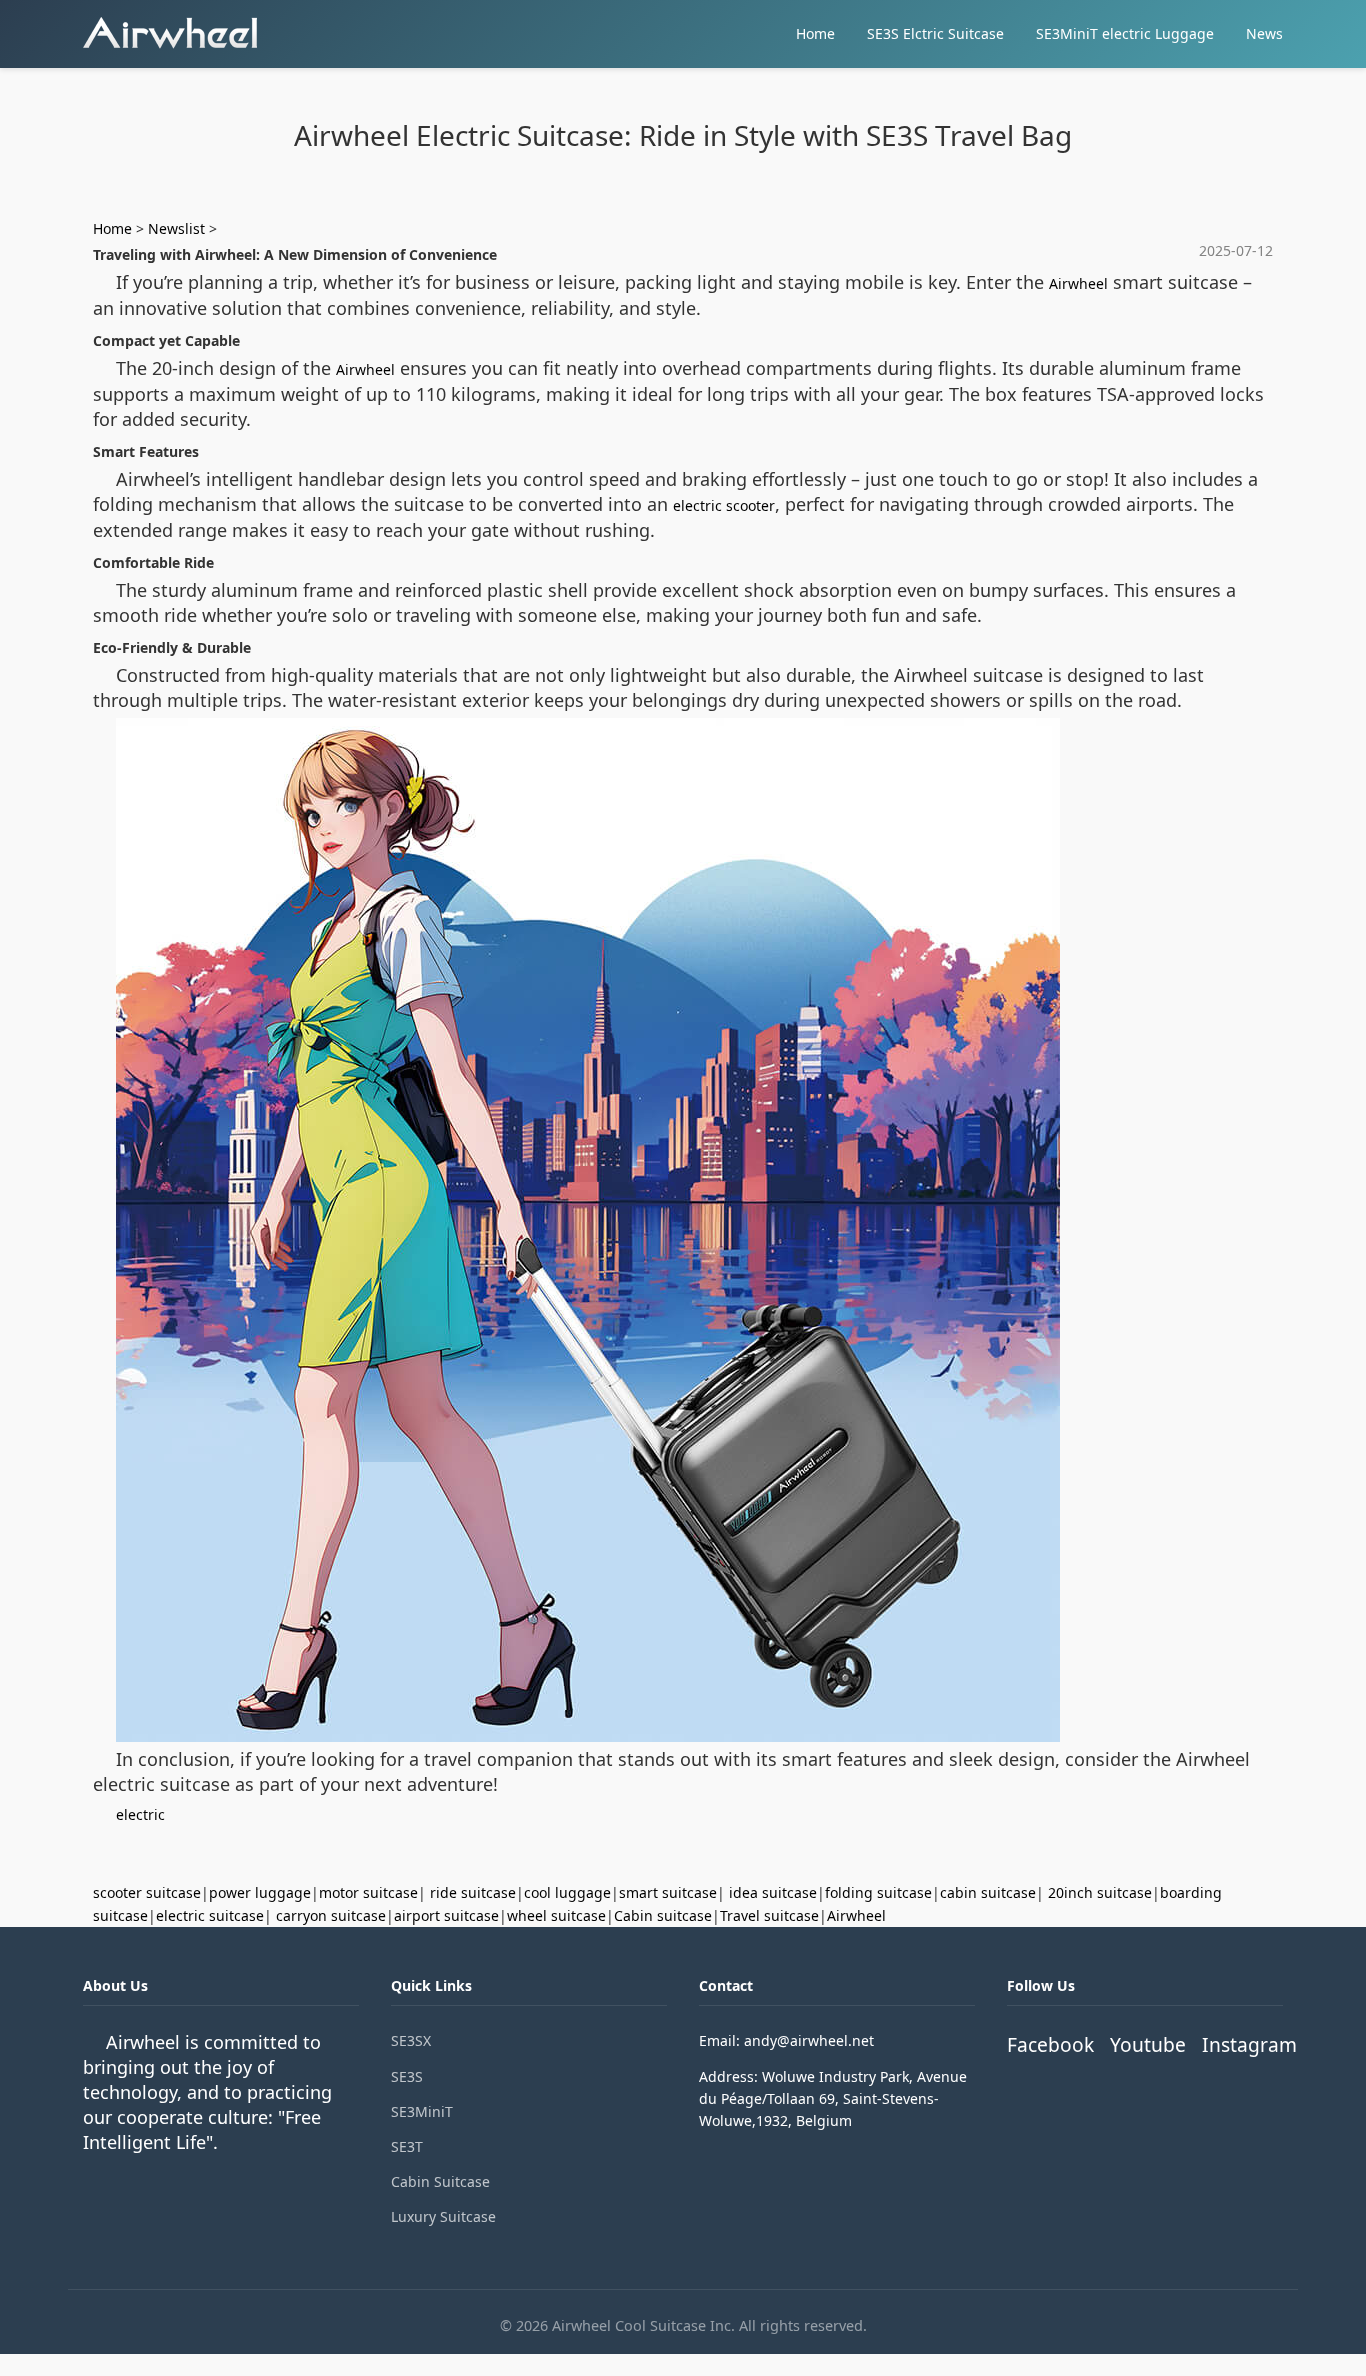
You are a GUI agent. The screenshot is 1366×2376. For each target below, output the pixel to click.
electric (140, 1814)
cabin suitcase (988, 1892)
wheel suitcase (556, 1915)
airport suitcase (446, 1915)
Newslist (176, 228)
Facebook (1050, 2044)
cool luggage (567, 1892)
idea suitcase (773, 1892)
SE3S (407, 2076)
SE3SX (411, 2040)
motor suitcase (368, 1892)
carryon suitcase (331, 1915)
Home (815, 33)
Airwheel (1078, 283)
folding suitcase (878, 1892)
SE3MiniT (422, 2111)
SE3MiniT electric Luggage (1125, 33)
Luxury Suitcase (443, 2216)
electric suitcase (210, 1915)
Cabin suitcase (663, 1915)
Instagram (1249, 2044)
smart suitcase (668, 1892)
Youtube (1148, 2044)
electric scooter (724, 505)
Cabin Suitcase (440, 2181)
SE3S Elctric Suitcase (935, 33)
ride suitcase (473, 1892)
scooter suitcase (147, 1892)
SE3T (407, 2146)
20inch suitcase (1100, 1892)
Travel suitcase (769, 1915)
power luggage (260, 1892)
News (1264, 33)
